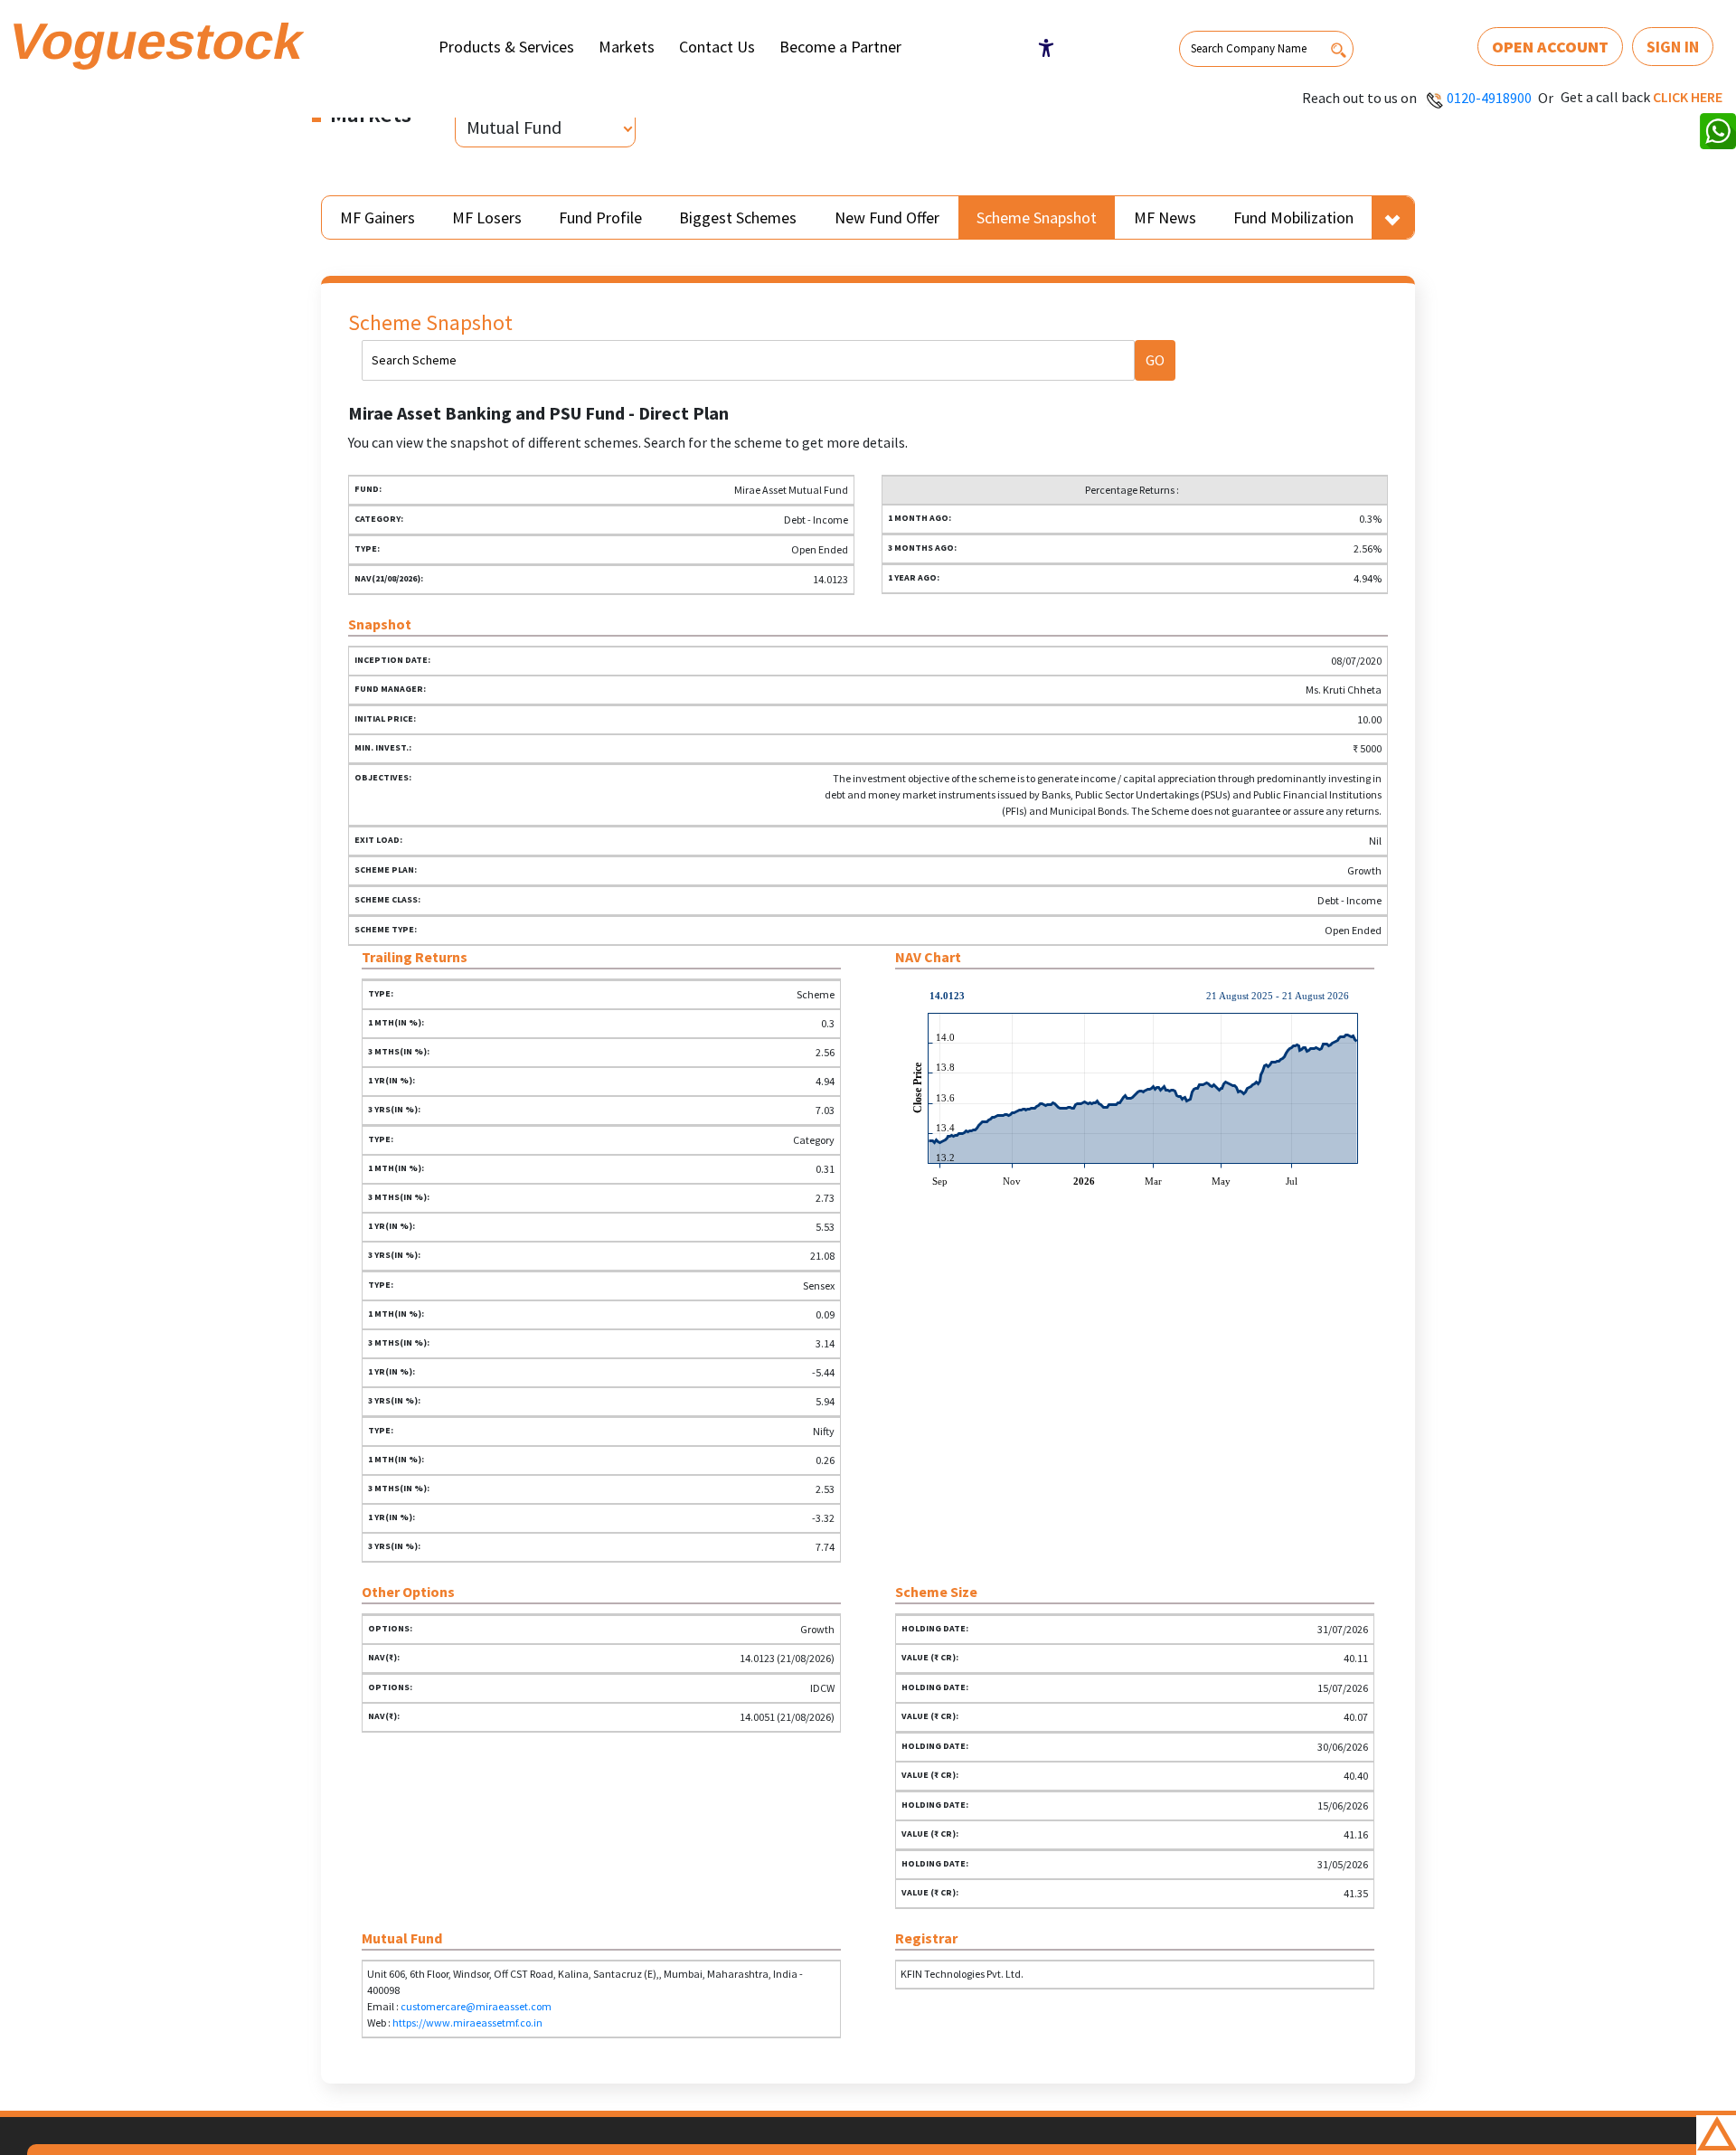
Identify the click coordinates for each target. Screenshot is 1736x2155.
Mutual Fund (514, 127)
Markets (627, 47)
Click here (1688, 97)
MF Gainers (377, 217)
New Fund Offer (887, 217)
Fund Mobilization (1293, 217)
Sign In (1673, 47)
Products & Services (506, 47)
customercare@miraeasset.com (476, 2006)
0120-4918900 (1489, 98)
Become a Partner (840, 47)
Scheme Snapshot (1037, 217)
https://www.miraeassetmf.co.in (467, 2023)
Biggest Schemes (738, 217)
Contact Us (717, 47)
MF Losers (487, 217)
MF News (1165, 217)
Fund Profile (600, 217)
